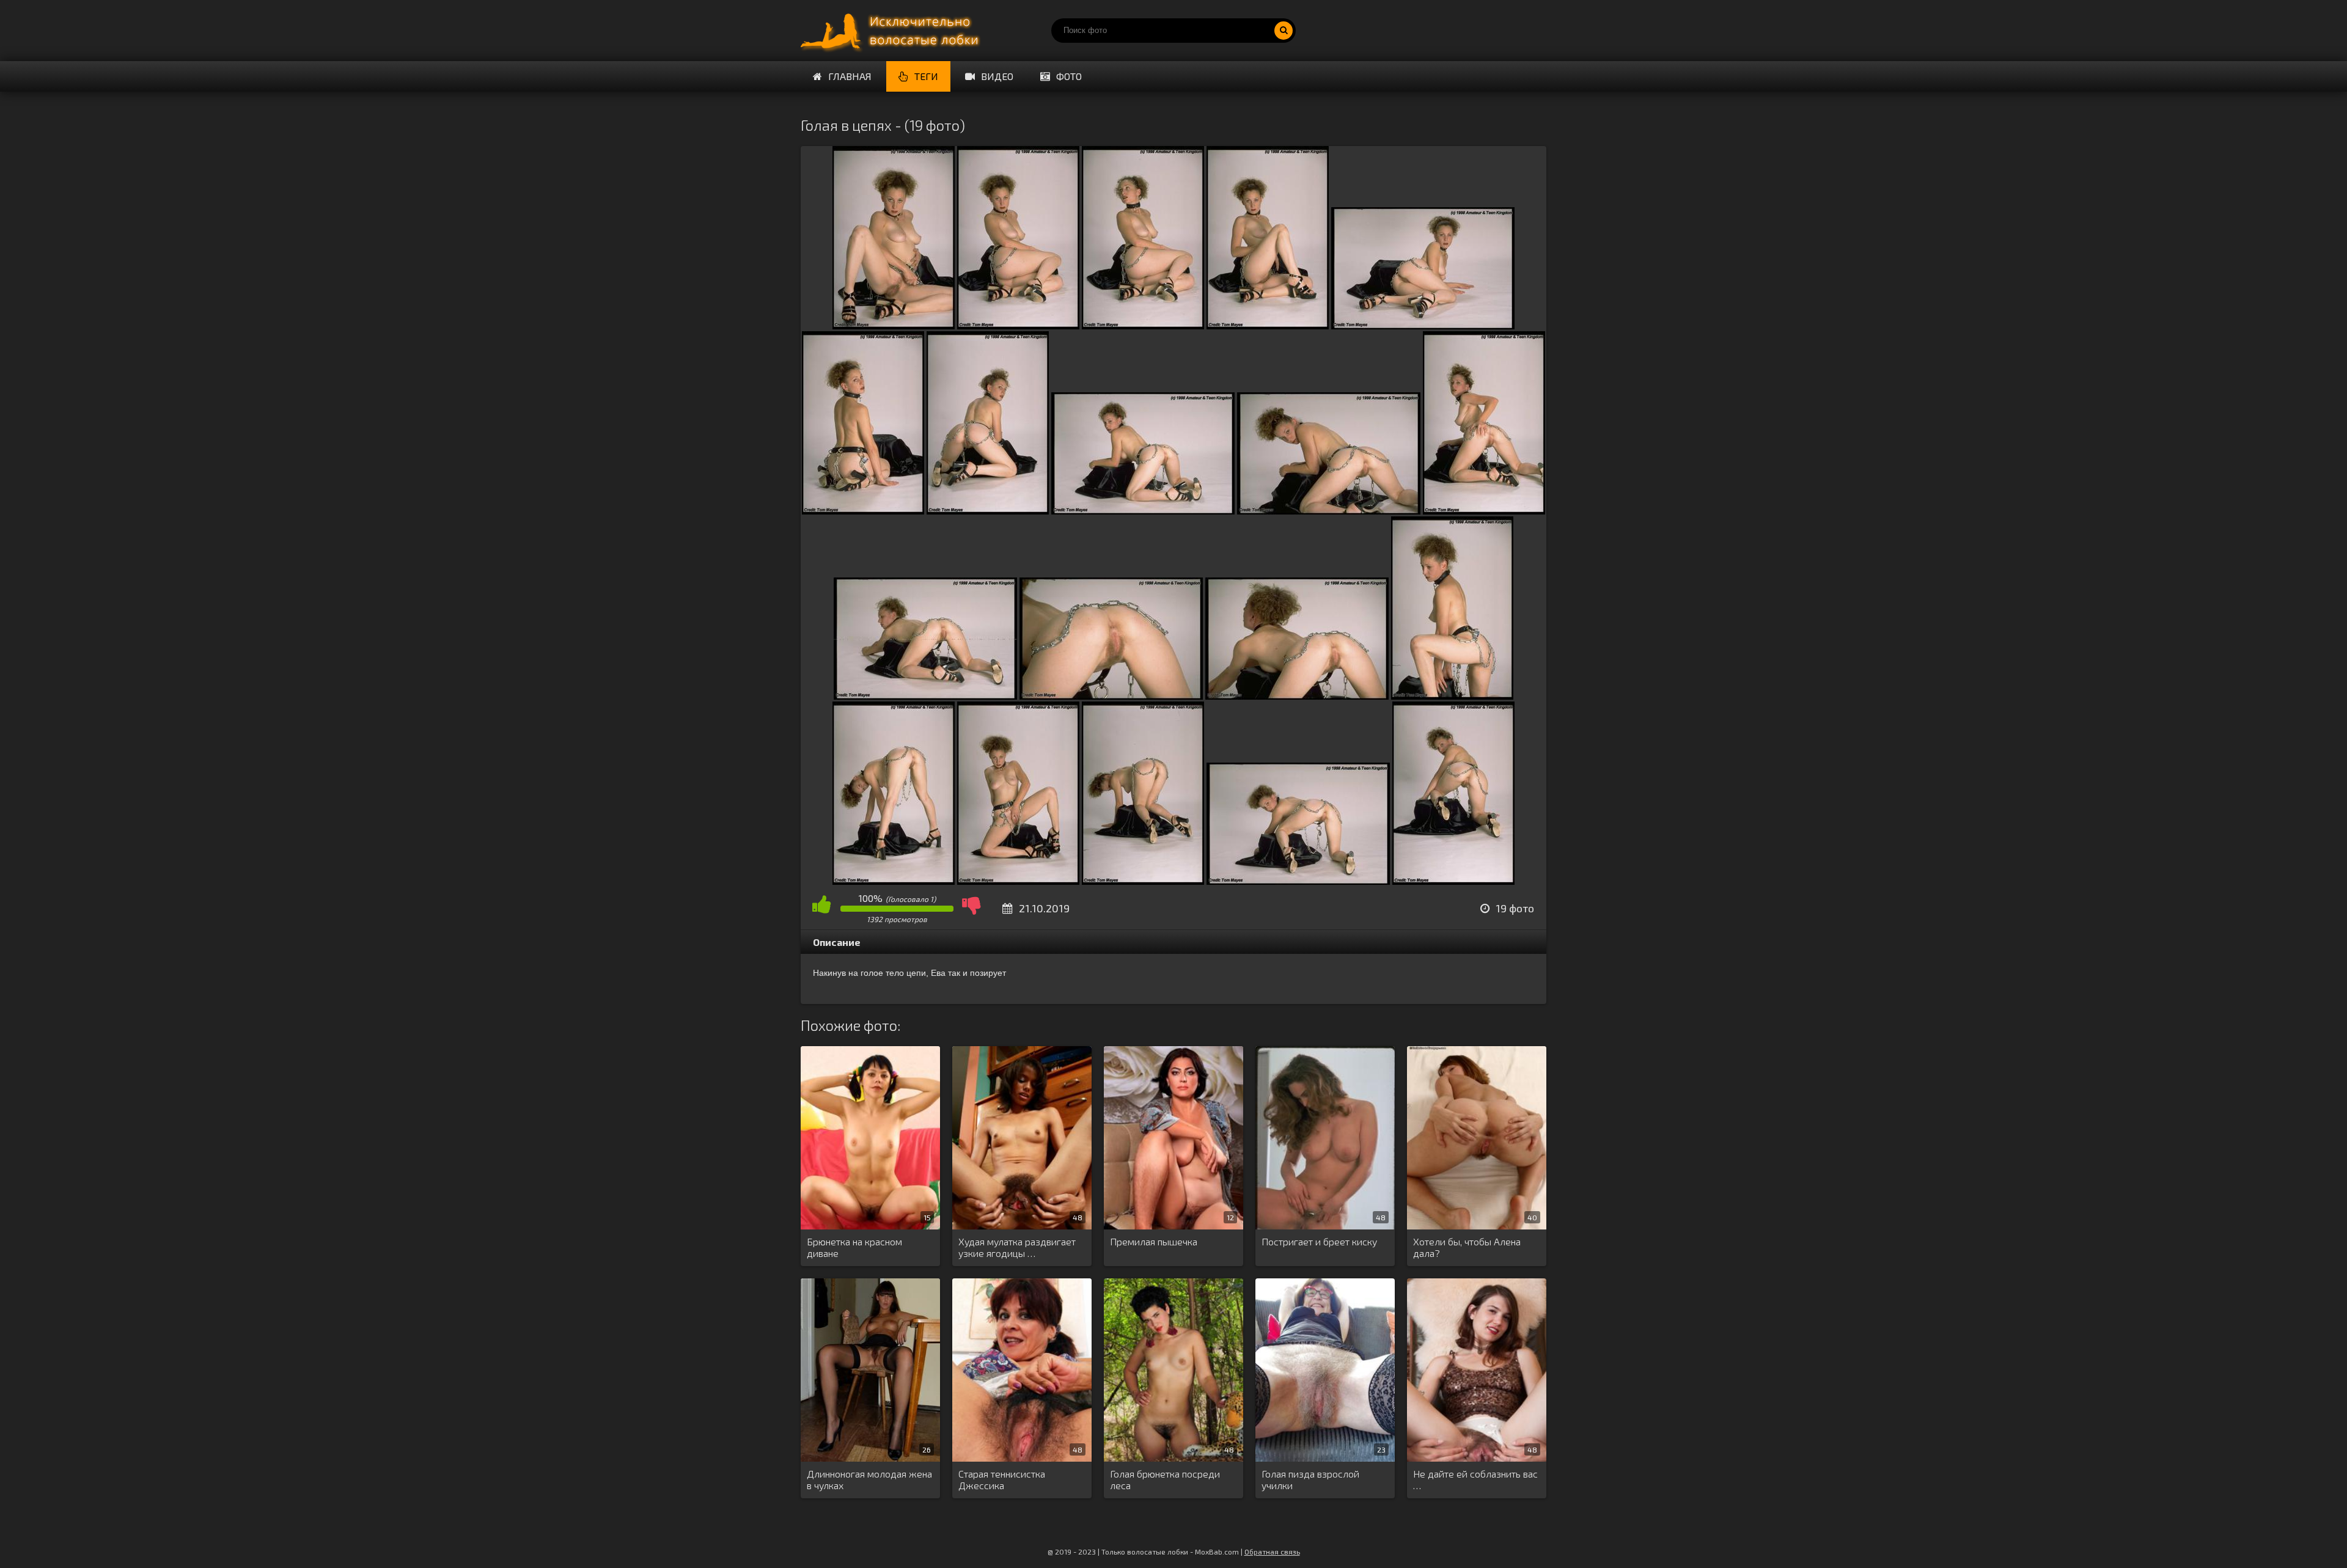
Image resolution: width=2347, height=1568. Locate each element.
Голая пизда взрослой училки (1310, 1479)
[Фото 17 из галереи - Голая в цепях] (1143, 881)
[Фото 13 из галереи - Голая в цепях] (1297, 696)
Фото (1069, 76)
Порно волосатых (892, 31)
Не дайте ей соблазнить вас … (1475, 1479)
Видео (997, 76)
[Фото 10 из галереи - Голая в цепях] (1484, 511)
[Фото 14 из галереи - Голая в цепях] (1452, 696)
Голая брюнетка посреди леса (1165, 1479)
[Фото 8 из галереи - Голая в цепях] (1143, 511)
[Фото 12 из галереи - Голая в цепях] (1111, 696)
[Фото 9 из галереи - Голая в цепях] (1329, 511)
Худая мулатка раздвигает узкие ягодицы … (1017, 1247)
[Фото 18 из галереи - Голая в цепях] (1298, 881)
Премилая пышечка (1154, 1241)
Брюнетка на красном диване (854, 1247)
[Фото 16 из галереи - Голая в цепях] (1018, 881)
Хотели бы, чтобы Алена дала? (1467, 1247)
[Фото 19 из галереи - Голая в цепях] (1453, 881)
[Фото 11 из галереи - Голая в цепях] (925, 696)
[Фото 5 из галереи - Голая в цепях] (1423, 325)
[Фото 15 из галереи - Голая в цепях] (894, 881)
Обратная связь (1272, 1552)
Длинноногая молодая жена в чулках (869, 1479)
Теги (926, 76)
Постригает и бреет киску (1319, 1241)
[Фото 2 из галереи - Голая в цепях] (1018, 325)
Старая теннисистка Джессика (1002, 1479)
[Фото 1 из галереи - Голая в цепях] (894, 325)
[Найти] (1284, 31)
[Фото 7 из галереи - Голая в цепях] (988, 511)
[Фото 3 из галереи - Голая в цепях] (1143, 325)
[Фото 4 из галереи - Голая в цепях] (1268, 325)
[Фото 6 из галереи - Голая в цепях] (863, 511)
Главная (850, 76)
